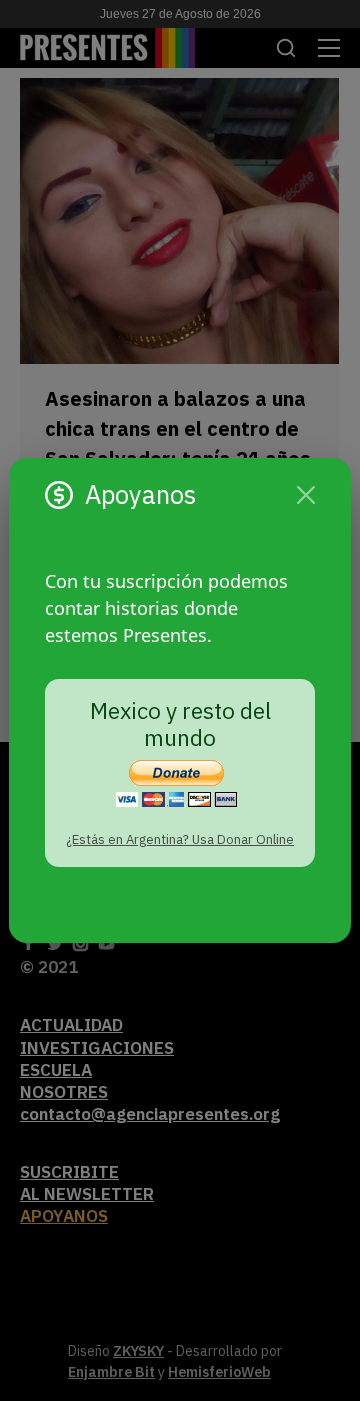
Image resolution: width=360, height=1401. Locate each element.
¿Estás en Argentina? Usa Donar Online (180, 839)
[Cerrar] (306, 495)
